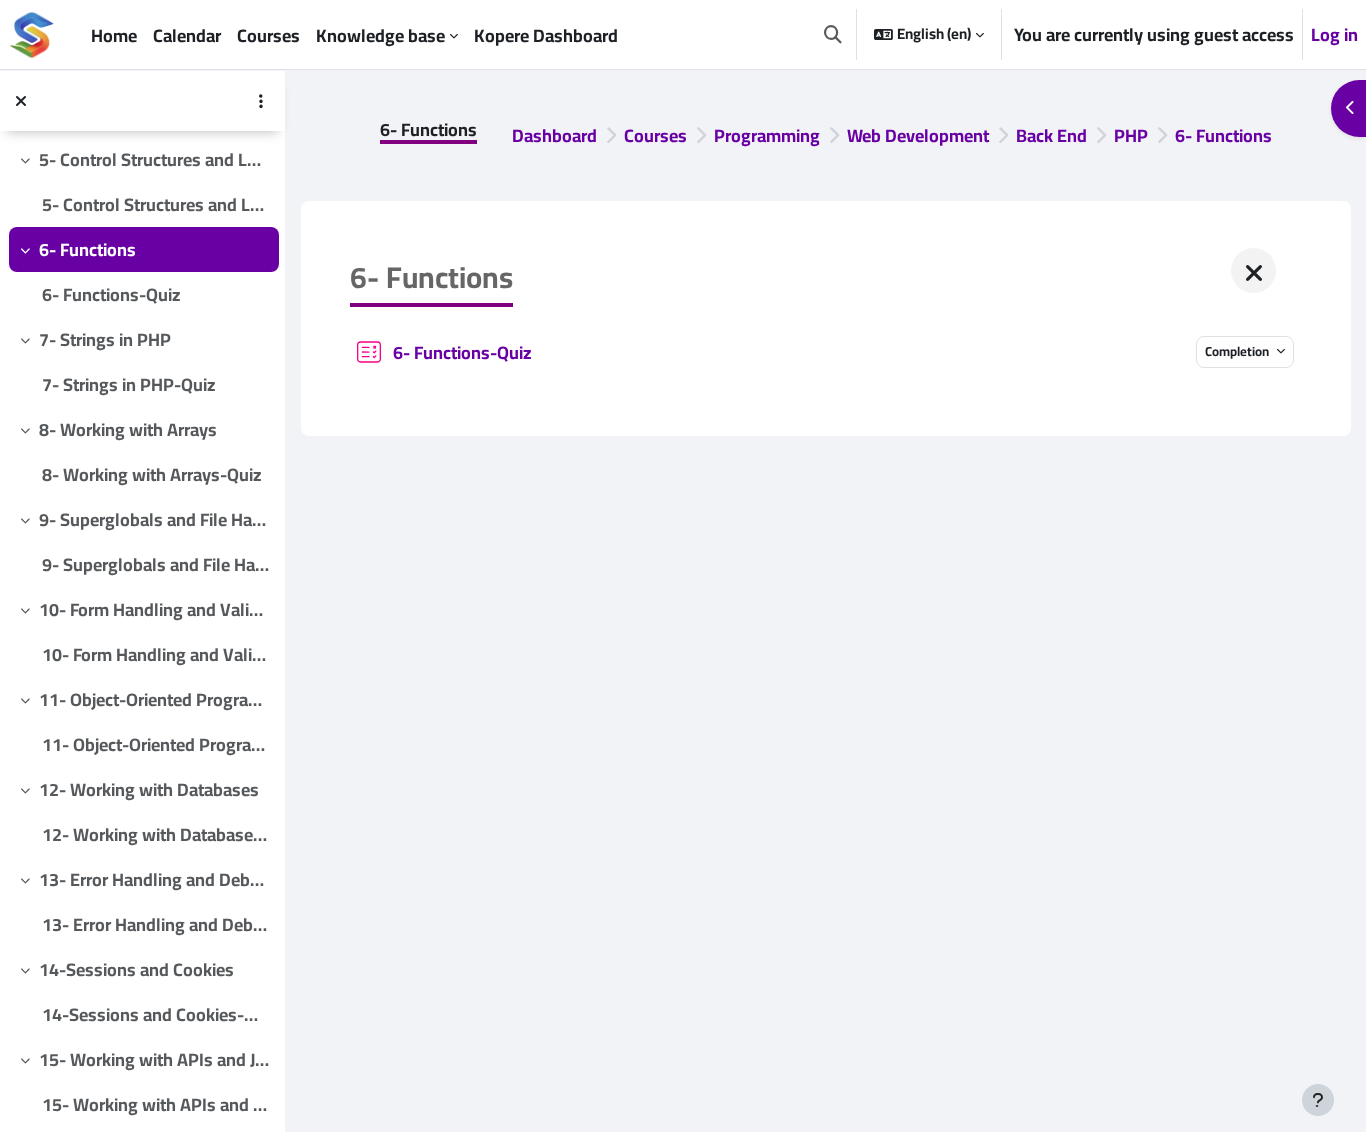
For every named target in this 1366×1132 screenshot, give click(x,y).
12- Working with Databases (149, 789)
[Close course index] (21, 101)
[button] (833, 34)
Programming (767, 135)
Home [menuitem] (114, 35)
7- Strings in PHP (105, 339)
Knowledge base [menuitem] (380, 35)
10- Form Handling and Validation (154, 609)
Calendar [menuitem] (187, 35)
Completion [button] (1238, 351)
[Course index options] (261, 101)
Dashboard (554, 135)
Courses (655, 135)
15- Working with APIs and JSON (154, 1059)
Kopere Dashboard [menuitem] (546, 35)
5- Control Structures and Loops (154, 159)
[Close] (1253, 270)
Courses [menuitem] (268, 35)
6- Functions (87, 249)
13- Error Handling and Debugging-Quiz (155, 924)
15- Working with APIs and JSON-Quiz (155, 1104)
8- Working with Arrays (128, 429)
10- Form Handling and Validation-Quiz (155, 654)
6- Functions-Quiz (111, 294)
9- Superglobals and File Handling (154, 519)
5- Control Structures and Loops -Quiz (155, 204)
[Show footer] (1318, 1100)
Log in (1334, 34)
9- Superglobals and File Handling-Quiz (155, 564)
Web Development (918, 135)
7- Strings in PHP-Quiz (129, 384)
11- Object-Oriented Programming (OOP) (154, 699)
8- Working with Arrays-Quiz (152, 474)
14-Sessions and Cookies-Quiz (155, 1014)
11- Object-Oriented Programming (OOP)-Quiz (155, 744)
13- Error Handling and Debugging (154, 879)
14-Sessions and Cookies (136, 969)
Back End (1051, 135)
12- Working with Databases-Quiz (155, 834)
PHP (1131, 135)
